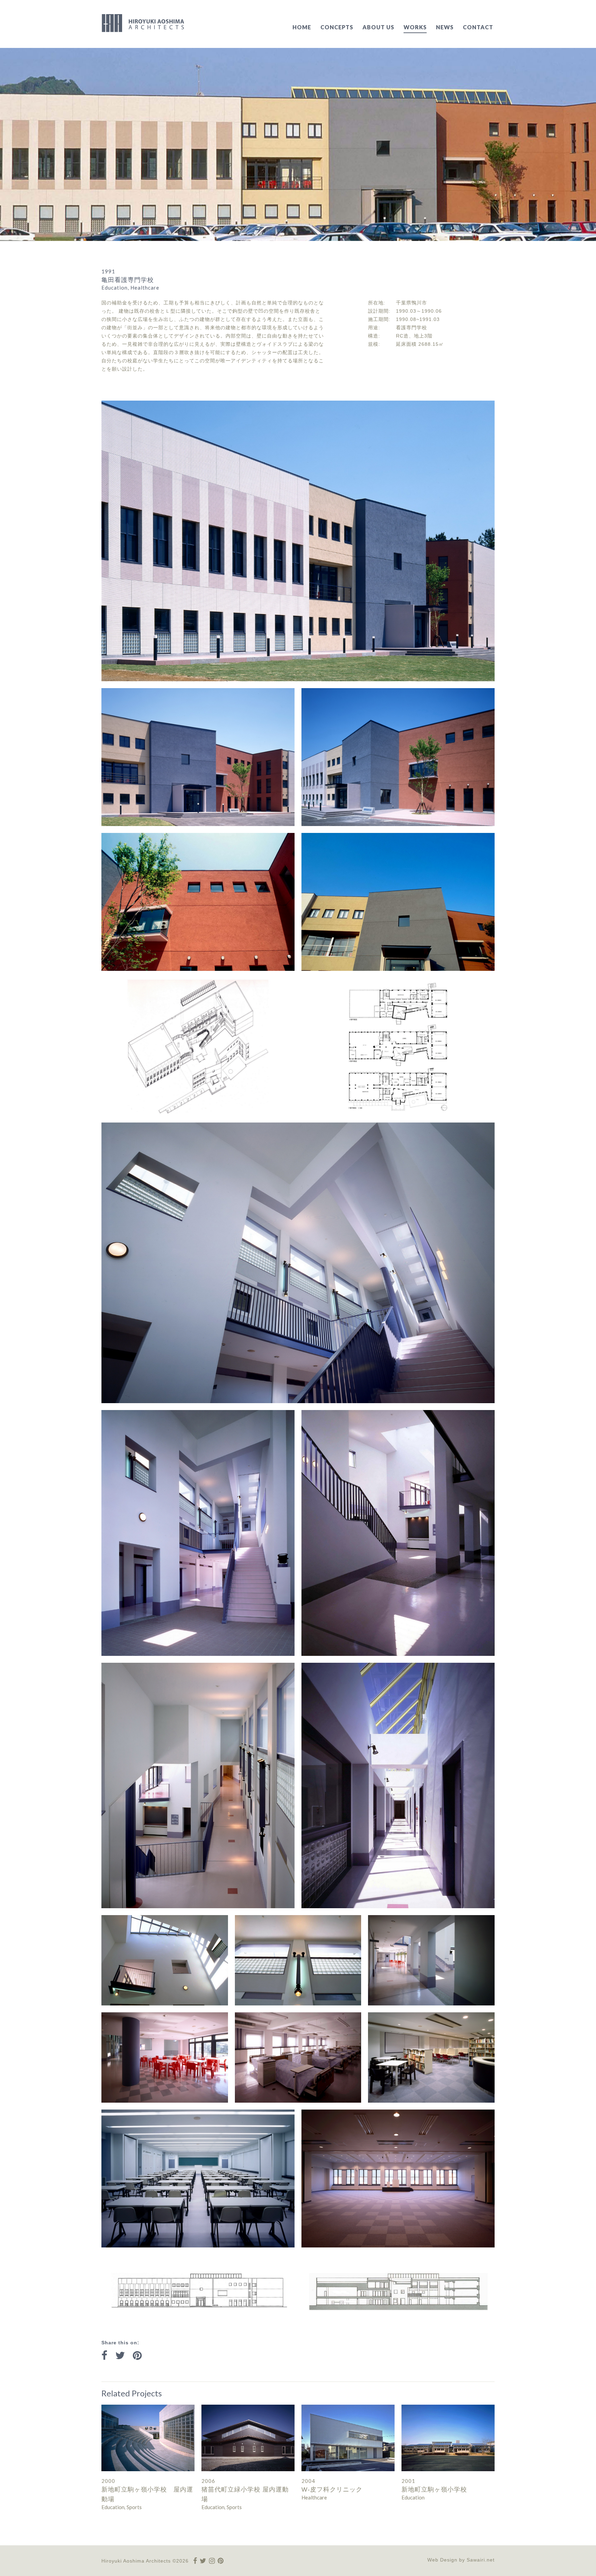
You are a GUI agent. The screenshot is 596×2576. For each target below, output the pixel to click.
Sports (134, 2507)
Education (113, 2507)
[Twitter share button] (120, 2356)
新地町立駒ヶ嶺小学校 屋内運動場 (147, 2494)
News (445, 27)
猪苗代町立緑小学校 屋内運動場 (245, 2494)
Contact (478, 27)
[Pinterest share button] (137, 2356)
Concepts (337, 27)
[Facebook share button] (104, 2356)
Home (302, 27)
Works (415, 27)
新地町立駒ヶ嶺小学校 (434, 2489)
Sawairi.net (481, 2560)
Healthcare (314, 2497)
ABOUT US (378, 27)
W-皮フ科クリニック (332, 2489)
